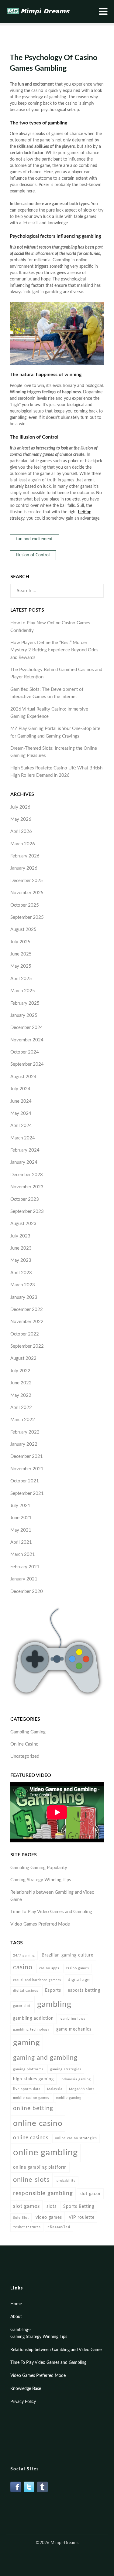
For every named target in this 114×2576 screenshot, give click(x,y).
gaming (27, 2043)
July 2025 (20, 942)
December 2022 (27, 1310)
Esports (53, 1990)
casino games (78, 1968)
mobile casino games (31, 2098)
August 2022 (23, 1358)
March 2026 (23, 844)
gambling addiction (33, 2018)
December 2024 (27, 1028)
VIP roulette (82, 2217)
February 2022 (25, 1432)
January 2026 (24, 868)
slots (52, 2206)
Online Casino (24, 1744)
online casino (38, 2123)
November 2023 (27, 1187)
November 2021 (27, 1469)
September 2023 (27, 1212)
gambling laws (73, 2019)
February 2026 (25, 856)
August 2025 (23, 930)
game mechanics (74, 2029)
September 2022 (27, 1346)
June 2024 (21, 1101)
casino (23, 1967)
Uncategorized (25, 1756)
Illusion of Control (33, 555)
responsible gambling (43, 2193)
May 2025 (21, 966)
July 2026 (20, 807)
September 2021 (27, 1493)
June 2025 (21, 954)
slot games (26, 2206)
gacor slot (22, 2006)
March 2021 (23, 1554)
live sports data (27, 2089)
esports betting (84, 1990)
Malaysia (55, 2089)
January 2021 (24, 1579)
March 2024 (23, 1138)
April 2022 (21, 1408)
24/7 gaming (24, 1955)
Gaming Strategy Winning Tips (41, 1880)
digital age (79, 1980)
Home (16, 2304)
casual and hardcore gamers (37, 1980)
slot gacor (90, 2194)
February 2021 (25, 1567)
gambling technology (31, 2030)
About (16, 2317)
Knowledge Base (26, 2389)
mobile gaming (69, 2098)
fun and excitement (34, 539)
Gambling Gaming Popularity (39, 1868)
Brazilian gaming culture (67, 1955)
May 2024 (21, 1113)
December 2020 (27, 1592)
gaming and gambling (45, 2058)
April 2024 (21, 1126)
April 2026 (21, 832)
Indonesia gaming (76, 2079)
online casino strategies (76, 2138)
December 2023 (27, 1175)
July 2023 (20, 1236)
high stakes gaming (33, 2079)
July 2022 (20, 1371)
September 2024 (27, 1064)
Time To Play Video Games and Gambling (51, 1912)
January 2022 (24, 1444)
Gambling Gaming (28, 1732)
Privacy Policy (23, 2402)
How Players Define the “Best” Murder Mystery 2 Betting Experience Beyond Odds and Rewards (54, 650)
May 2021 (21, 1530)
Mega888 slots (82, 2089)
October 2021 (25, 1481)
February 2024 (25, 1150)
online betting (33, 2108)
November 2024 (27, 1040)
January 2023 (24, 1297)
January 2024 (24, 1162)
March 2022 (23, 1420)
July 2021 (20, 1506)
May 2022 (21, 1395)
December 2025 (27, 881)
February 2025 (25, 1003)
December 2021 (27, 1456)
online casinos (31, 2138)
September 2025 (27, 917)
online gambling (45, 2153)
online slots (31, 2180)
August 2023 (23, 1224)
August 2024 (23, 1077)
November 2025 (27, 893)
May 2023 (21, 1260)
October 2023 (25, 1199)
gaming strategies (66, 2069)
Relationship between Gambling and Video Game (56, 2350)
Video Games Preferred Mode (40, 1924)
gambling (54, 2004)
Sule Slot (21, 2218)
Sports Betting (79, 2206)
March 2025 (23, 991)
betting (85, 512)
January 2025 (24, 1015)
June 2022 (21, 1383)
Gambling (19, 2330)
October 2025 (25, 905)
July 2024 (20, 1089)
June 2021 (21, 1518)
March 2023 (23, 1285)
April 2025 (21, 979)
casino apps (49, 1968)
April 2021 (21, 1542)
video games (49, 2217)
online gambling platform (40, 2167)
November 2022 (27, 1322)
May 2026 (21, 819)
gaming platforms (28, 2069)
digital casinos (26, 1991)
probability (66, 2181)
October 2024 (25, 1052)
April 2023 (21, 1273)
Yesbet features (27, 2227)
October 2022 (25, 1334)
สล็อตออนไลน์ (59, 2227)
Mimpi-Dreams (64, 2543)
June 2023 (21, 1248)
